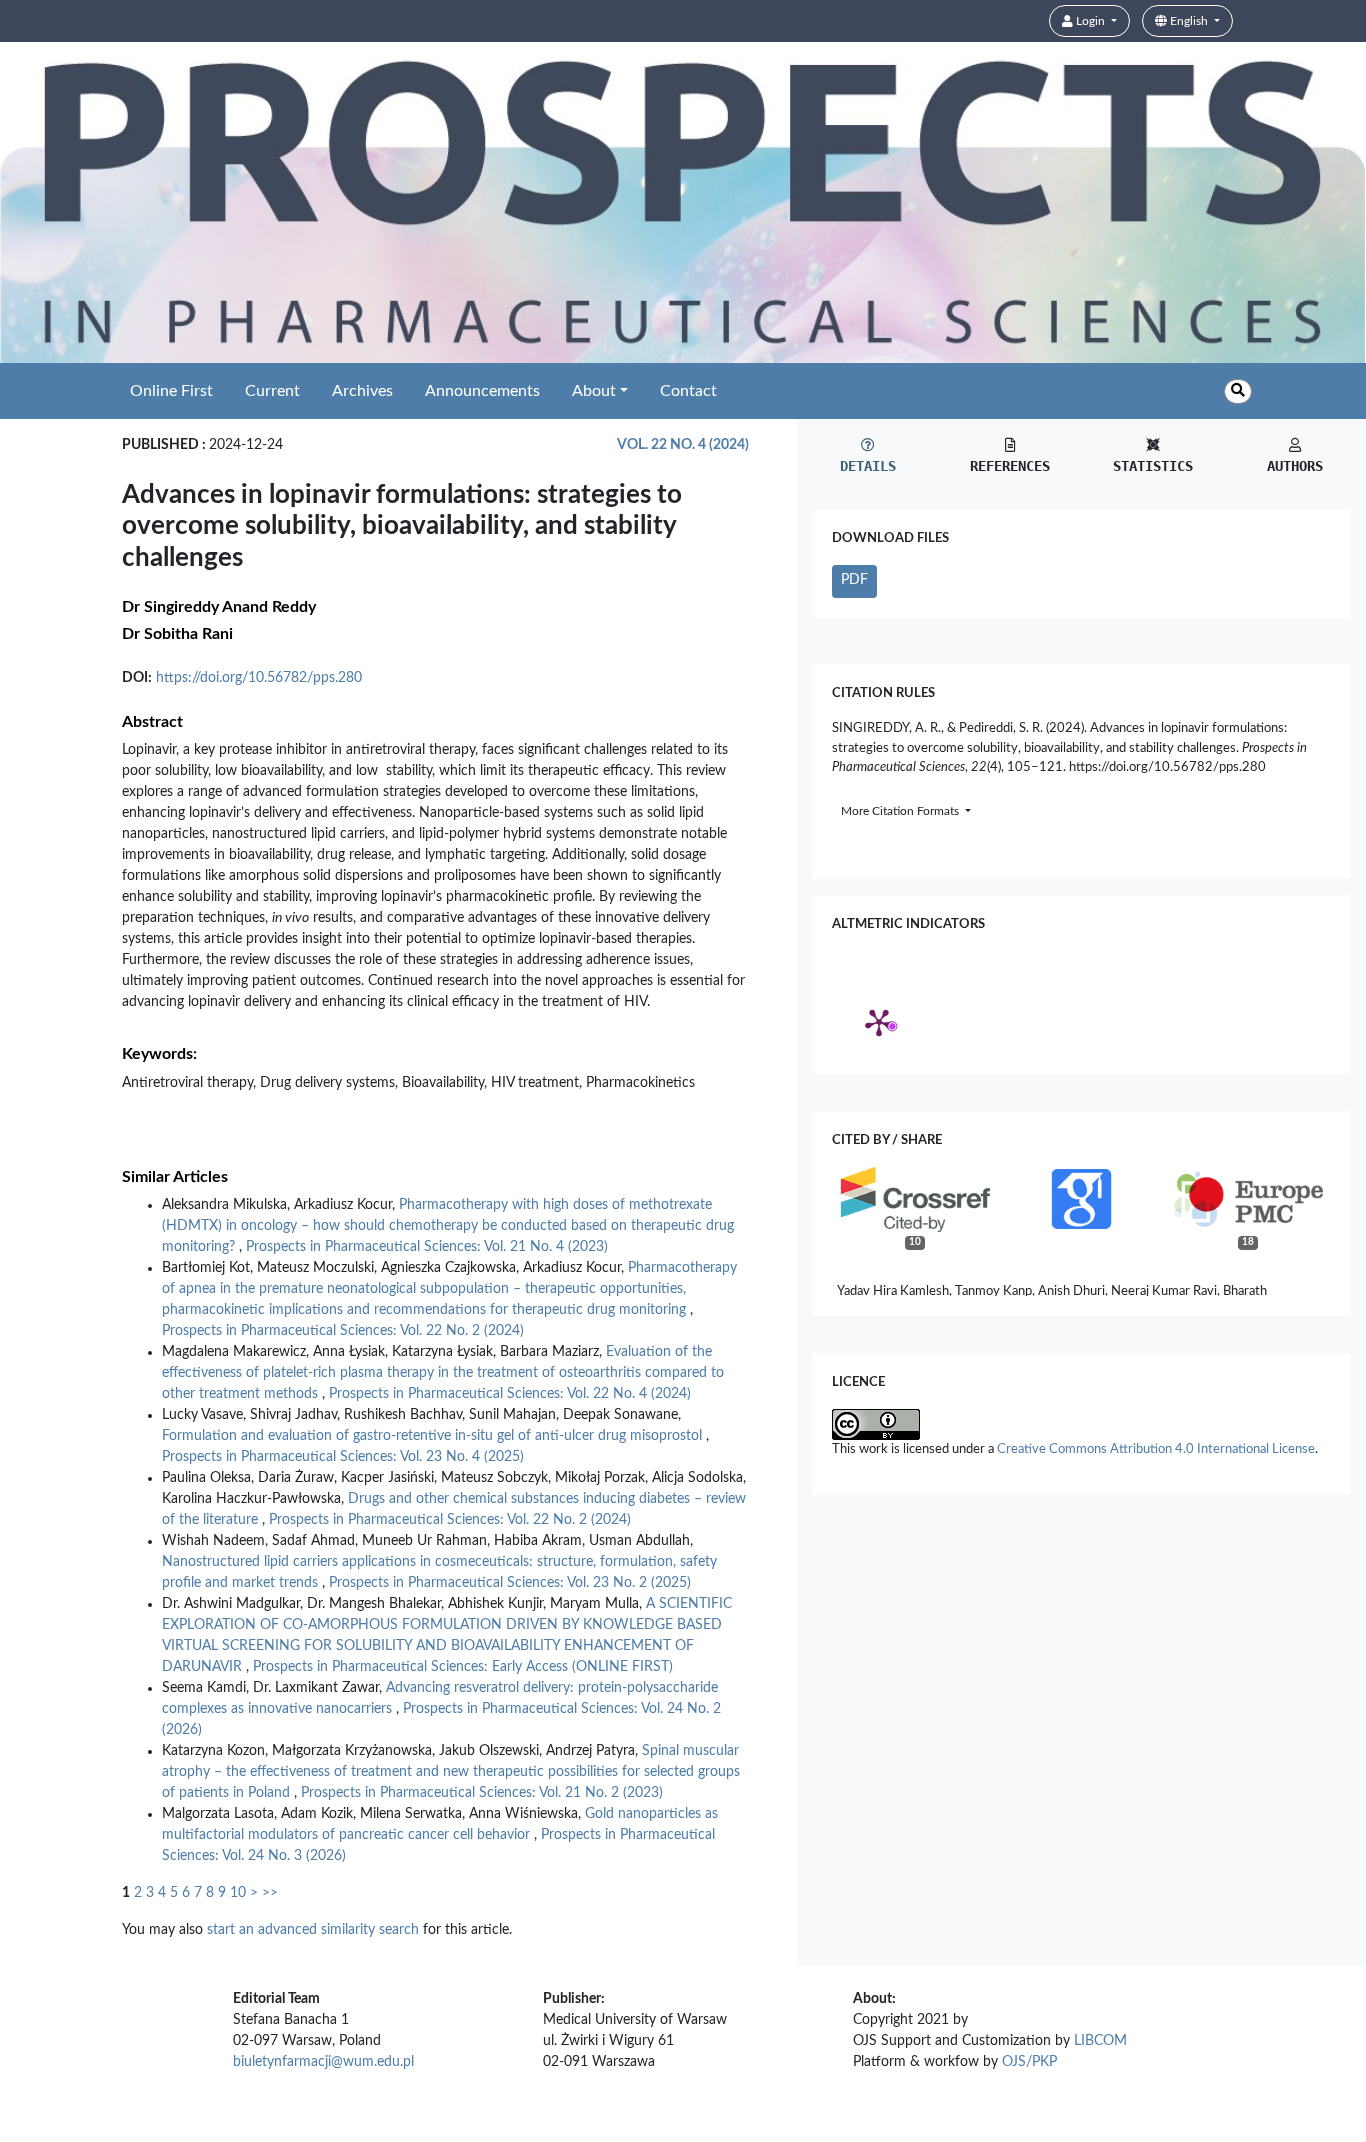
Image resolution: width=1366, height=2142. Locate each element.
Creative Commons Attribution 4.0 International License (1156, 1449)
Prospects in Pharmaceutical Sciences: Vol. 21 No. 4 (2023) (427, 1247)
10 (238, 1893)
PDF (854, 580)
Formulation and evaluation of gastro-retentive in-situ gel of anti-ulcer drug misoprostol (434, 1436)
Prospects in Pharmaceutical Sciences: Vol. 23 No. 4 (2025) (343, 1457)
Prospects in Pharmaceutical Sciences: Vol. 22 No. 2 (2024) (343, 1331)
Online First (171, 391)
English (1189, 21)
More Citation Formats (901, 811)
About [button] (594, 391)
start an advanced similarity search (313, 1930)
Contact (688, 391)
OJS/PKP (1029, 2062)
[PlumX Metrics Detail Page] (879, 1022)
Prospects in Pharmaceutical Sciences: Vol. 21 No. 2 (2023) (482, 1793)
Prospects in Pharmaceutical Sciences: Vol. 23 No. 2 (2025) (510, 1583)
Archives (362, 391)
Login (1090, 21)
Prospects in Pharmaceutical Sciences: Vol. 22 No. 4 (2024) (510, 1394)
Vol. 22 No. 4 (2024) (683, 445)
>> (270, 1893)
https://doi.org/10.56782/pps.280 (259, 678)
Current (272, 391)
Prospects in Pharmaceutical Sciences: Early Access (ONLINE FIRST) (463, 1667)
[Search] (1238, 391)
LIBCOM (1100, 2041)
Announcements (482, 391)
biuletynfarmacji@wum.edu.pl (323, 2062)
